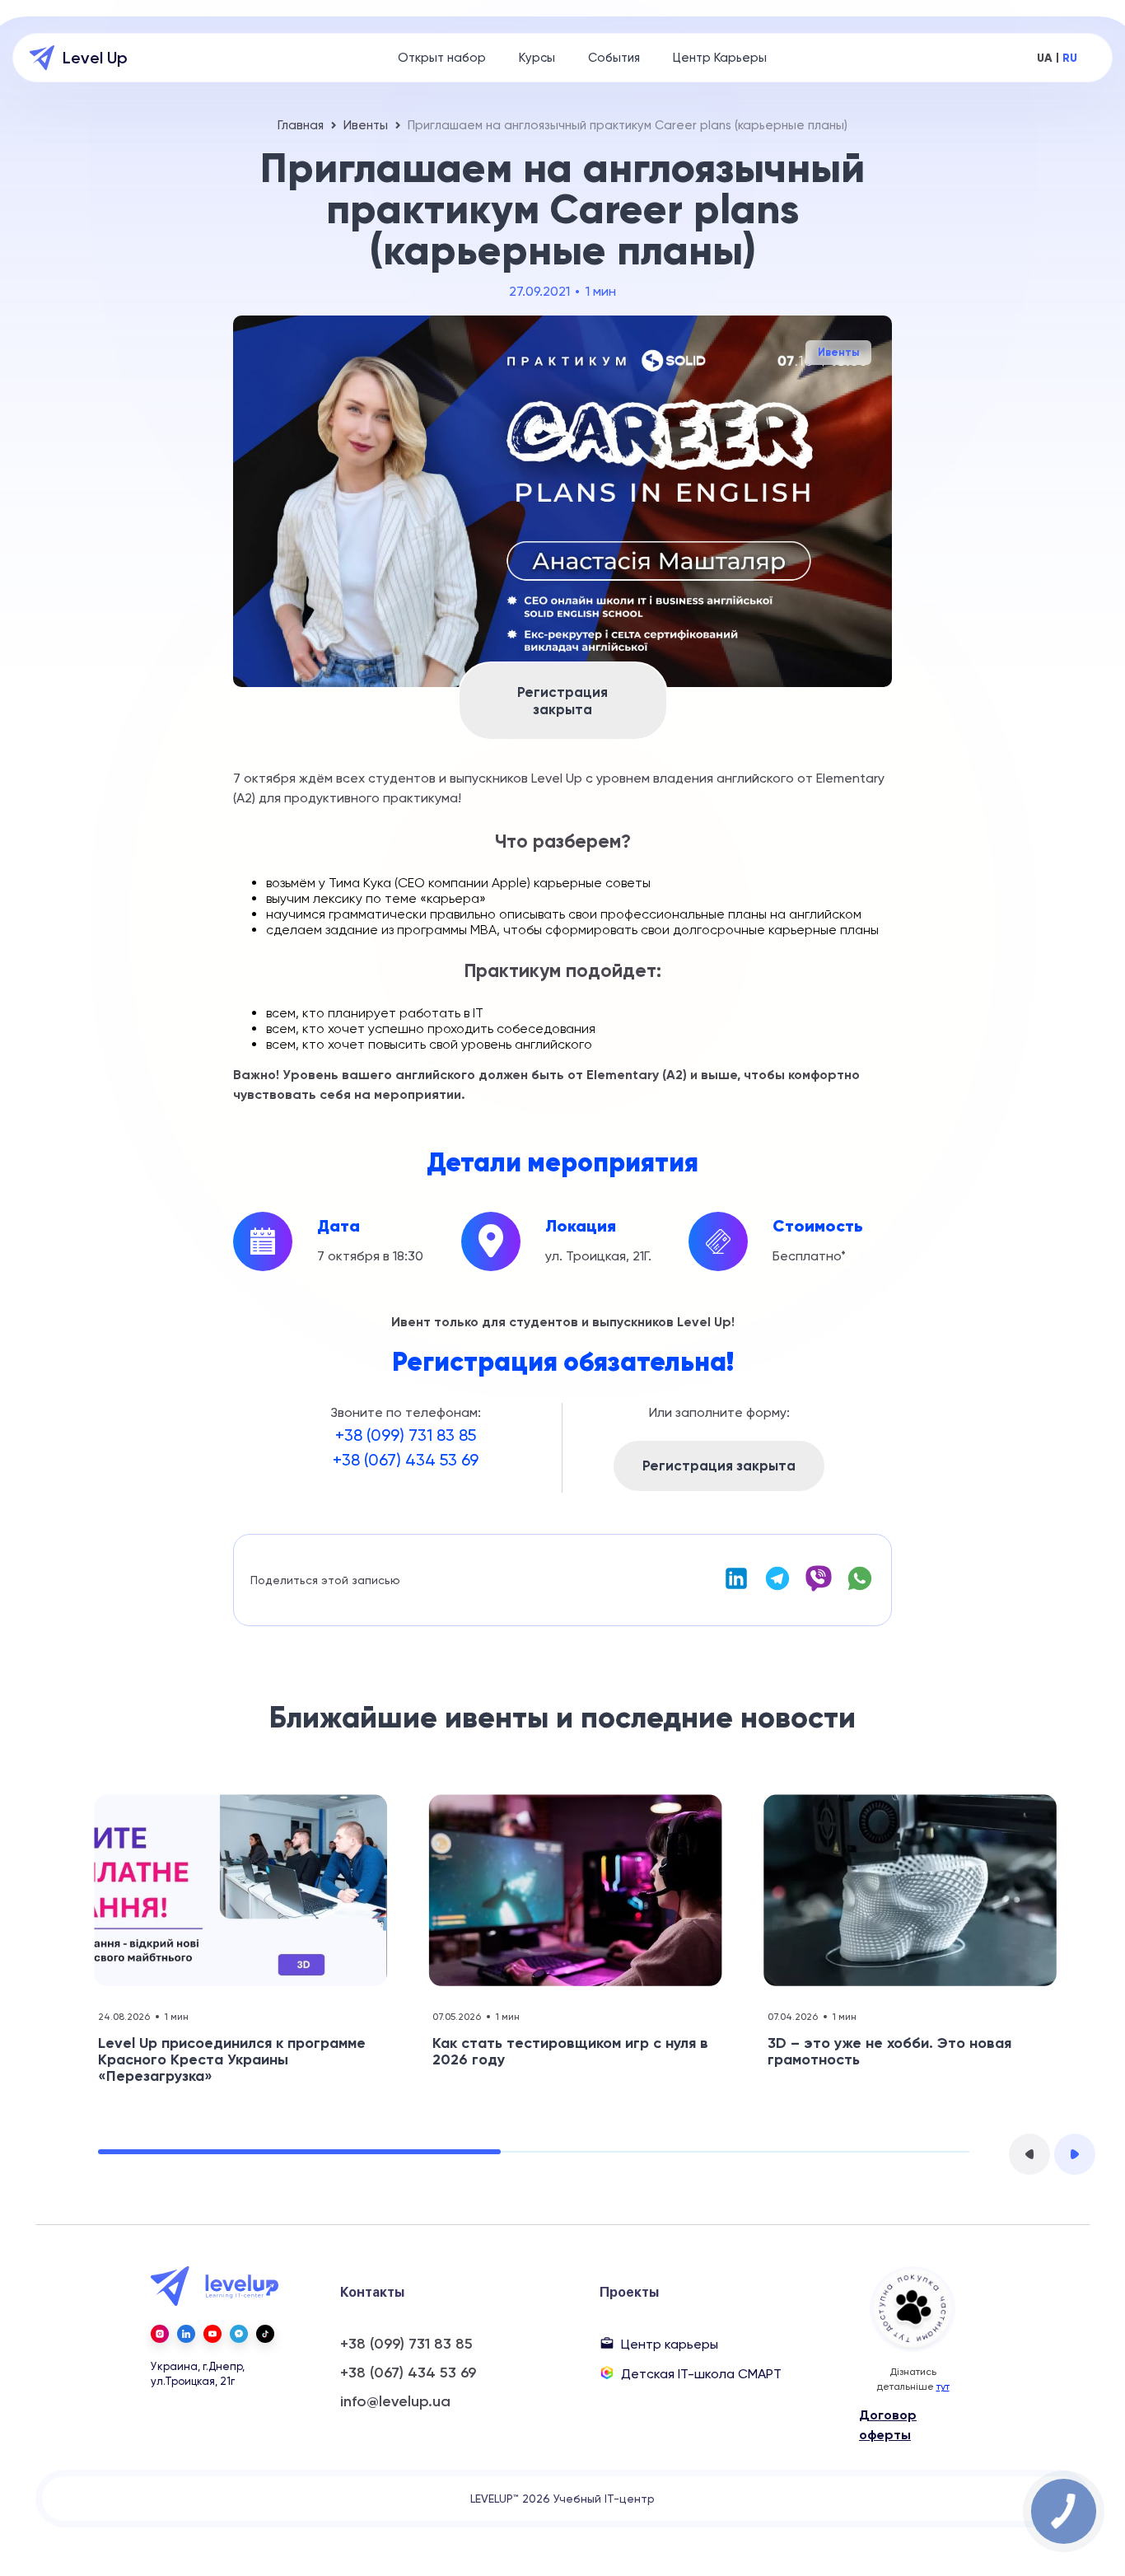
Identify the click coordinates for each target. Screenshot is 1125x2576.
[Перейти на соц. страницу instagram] (160, 2334)
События (614, 58)
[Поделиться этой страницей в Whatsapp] (860, 1588)
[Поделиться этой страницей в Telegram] (777, 1588)
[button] (1029, 2154)
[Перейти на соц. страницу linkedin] (186, 2334)
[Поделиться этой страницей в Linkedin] (736, 1588)
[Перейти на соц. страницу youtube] (212, 2334)
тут (943, 2387)
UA (1045, 58)
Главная (301, 125)
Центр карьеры (670, 2344)
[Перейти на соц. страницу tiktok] (265, 2334)
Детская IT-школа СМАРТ (701, 2374)
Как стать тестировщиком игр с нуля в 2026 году (570, 2051)
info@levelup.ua (395, 2402)
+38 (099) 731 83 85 (406, 1435)
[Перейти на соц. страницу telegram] (239, 2334)
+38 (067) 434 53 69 (406, 1460)
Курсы (537, 58)
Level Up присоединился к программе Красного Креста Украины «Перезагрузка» (232, 2059)
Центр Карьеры (720, 58)
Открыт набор (442, 58)
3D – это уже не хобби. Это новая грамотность (889, 2051)
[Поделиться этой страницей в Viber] (819, 1588)
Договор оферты (888, 2425)
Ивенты (366, 125)
